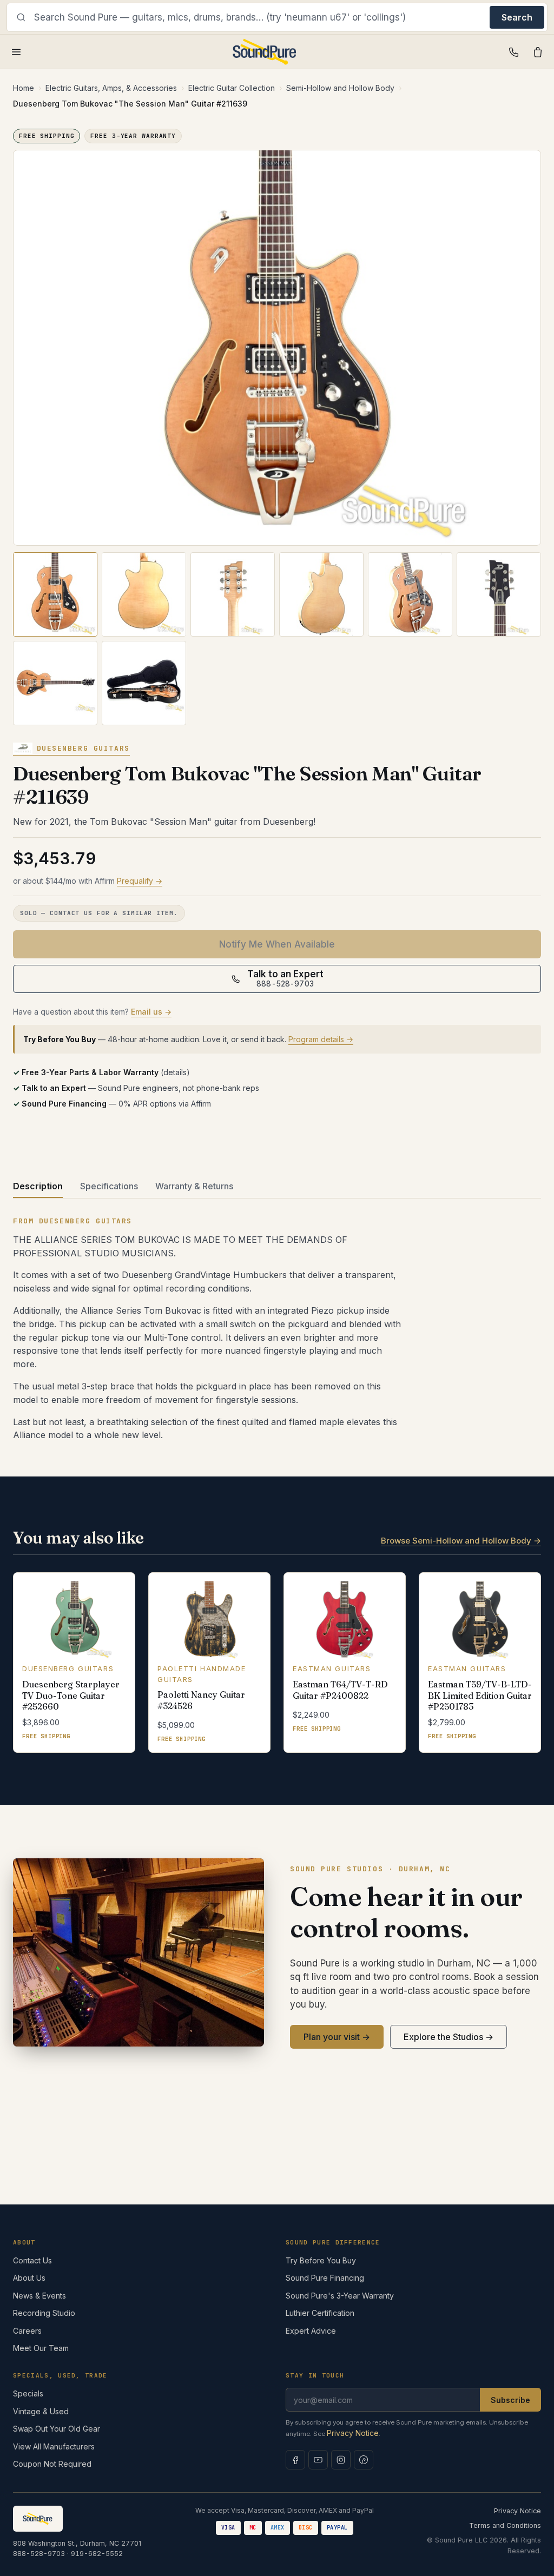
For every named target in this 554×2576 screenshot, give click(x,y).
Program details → (321, 1039)
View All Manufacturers (54, 2446)
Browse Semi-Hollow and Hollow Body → (461, 1541)
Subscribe (510, 2400)
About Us (29, 2278)
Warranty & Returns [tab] (194, 1186)
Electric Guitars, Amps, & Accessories (111, 88)
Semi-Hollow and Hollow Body (340, 88)
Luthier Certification (320, 2313)
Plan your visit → (337, 2037)
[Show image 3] (233, 594)
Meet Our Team (41, 2348)
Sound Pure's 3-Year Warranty (340, 2296)
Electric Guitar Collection (232, 88)
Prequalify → (140, 881)
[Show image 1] (55, 594)
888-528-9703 (39, 2554)
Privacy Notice (353, 2433)
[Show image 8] (144, 683)
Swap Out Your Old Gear (57, 2429)
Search (517, 17)
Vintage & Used (41, 2411)
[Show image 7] (55, 683)
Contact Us (32, 2260)
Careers (27, 2331)
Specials (28, 2393)
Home (24, 88)
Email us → (151, 1012)
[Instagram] (341, 2460)
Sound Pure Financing (325, 2278)
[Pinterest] (364, 2460)
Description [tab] (38, 1186)
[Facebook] (295, 2460)
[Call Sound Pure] (514, 52)
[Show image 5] (410, 594)
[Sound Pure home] (265, 52)
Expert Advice (311, 2331)
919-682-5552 (97, 2554)
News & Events (39, 2296)
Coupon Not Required (52, 2464)
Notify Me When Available (277, 944)
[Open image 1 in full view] (277, 348)
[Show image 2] (144, 594)
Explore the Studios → (449, 2037)
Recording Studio (44, 2313)
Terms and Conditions (505, 2525)
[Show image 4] (321, 594)
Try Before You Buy (321, 2260)
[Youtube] (318, 2460)
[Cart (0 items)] (538, 52)
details (175, 1072)
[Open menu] (16, 52)
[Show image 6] (499, 594)
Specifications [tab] (109, 1186)
